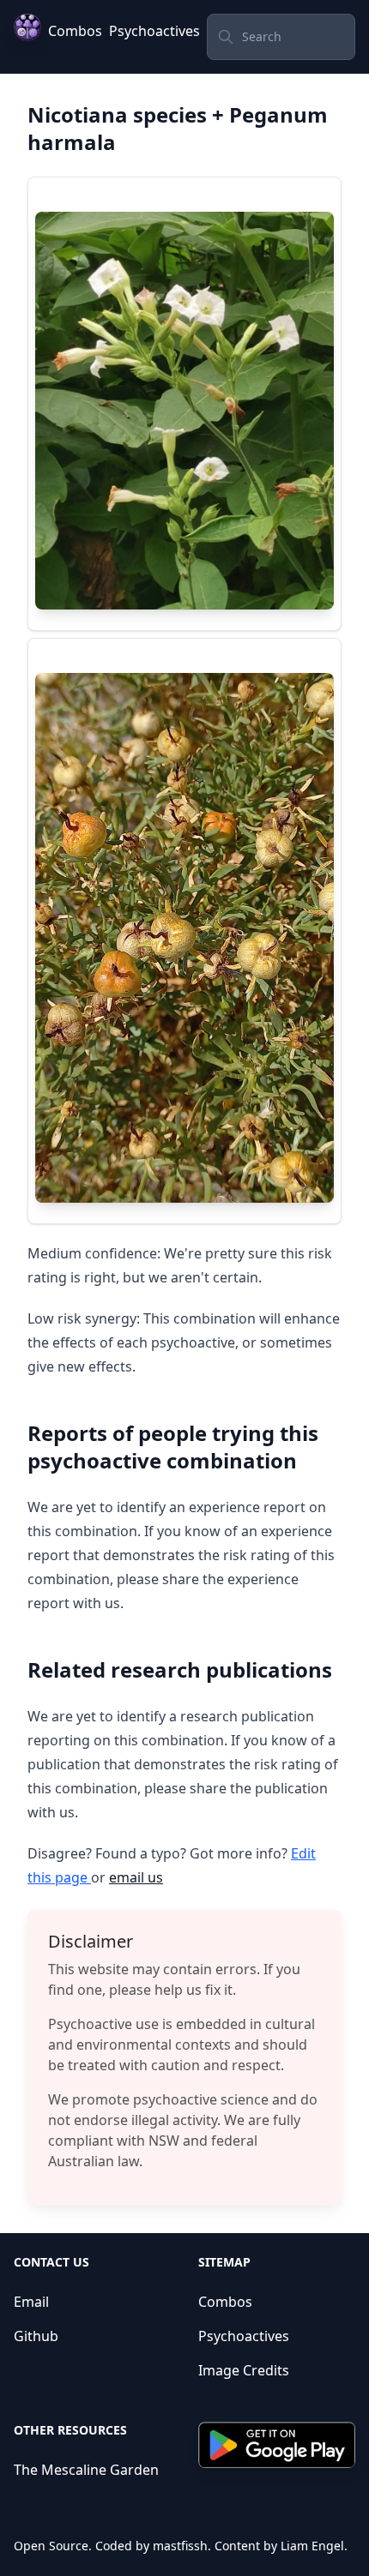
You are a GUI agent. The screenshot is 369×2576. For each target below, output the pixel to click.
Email (31, 2302)
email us (136, 1877)
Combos (75, 31)
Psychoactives (154, 31)
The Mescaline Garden (86, 2470)
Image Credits (244, 2370)
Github (36, 2336)
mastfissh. (182, 2546)
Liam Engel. (314, 2546)
